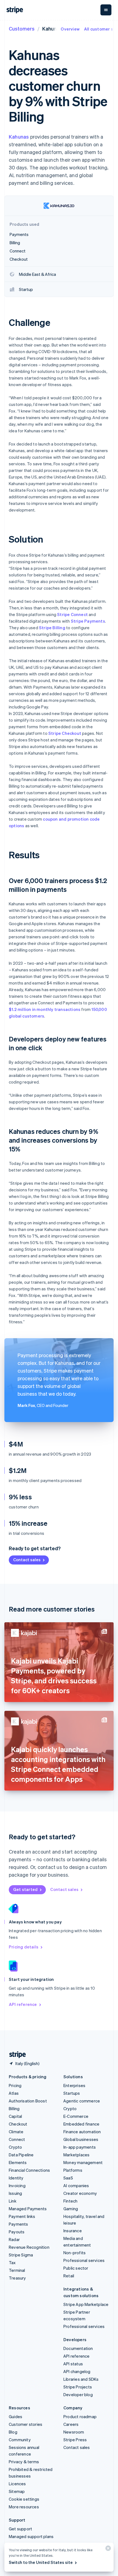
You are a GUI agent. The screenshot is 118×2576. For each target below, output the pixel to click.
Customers (22, 28)
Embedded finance (81, 2124)
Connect (17, 2139)
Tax (12, 2262)
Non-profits (75, 2253)
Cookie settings (24, 2499)
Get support (20, 2529)
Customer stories (26, 2424)
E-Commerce (76, 2116)
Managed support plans (31, 2536)
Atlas (14, 2093)
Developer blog (78, 2394)
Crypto (15, 2147)
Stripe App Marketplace (86, 2304)
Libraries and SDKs (81, 2379)
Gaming (71, 2209)
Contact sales (27, 1560)
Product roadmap (80, 2416)
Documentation (78, 2348)
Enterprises (74, 2085)
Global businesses (81, 2139)
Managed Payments (28, 2209)
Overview (70, 29)
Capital (15, 2116)
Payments (19, 2224)
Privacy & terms (24, 2462)
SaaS (68, 2178)
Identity (16, 2178)
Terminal (17, 2270)
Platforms (73, 2170)
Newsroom (74, 2432)
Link (13, 2201)
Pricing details (24, 1947)
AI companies (76, 2185)
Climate (16, 2132)
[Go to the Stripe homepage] (15, 2055)
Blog (13, 2432)
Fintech (70, 2201)
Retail (69, 2276)
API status (73, 2364)
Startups (72, 2093)
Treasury (17, 2278)
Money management (83, 2162)
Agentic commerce (82, 2101)
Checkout (18, 2124)
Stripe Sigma (21, 2255)
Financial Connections (29, 2170)
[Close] (107, 2549)
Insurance (73, 2231)
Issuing (15, 2193)
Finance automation (82, 2132)
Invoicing (17, 2185)
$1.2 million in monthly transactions (45, 1009)
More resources (24, 2507)
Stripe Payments (88, 621)
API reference (23, 2004)
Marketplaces (76, 2155)
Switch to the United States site (41, 2562)
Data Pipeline (21, 2155)
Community (20, 2440)
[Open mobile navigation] (106, 10)
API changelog (77, 2371)
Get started (25, 1889)
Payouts (17, 2232)
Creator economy (80, 2193)
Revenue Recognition (29, 2247)
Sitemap (17, 2491)
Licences (17, 2484)
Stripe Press (75, 2440)
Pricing (15, 2085)
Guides (16, 2416)
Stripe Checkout (65, 733)
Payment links (22, 2216)
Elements (18, 2162)
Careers (71, 2424)
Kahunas (19, 137)
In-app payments (80, 2147)
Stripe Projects (78, 2387)
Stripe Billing (52, 628)
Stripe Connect (72, 614)
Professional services (84, 2260)
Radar (14, 2239)
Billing (14, 2108)
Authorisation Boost (28, 2101)
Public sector (76, 2268)
